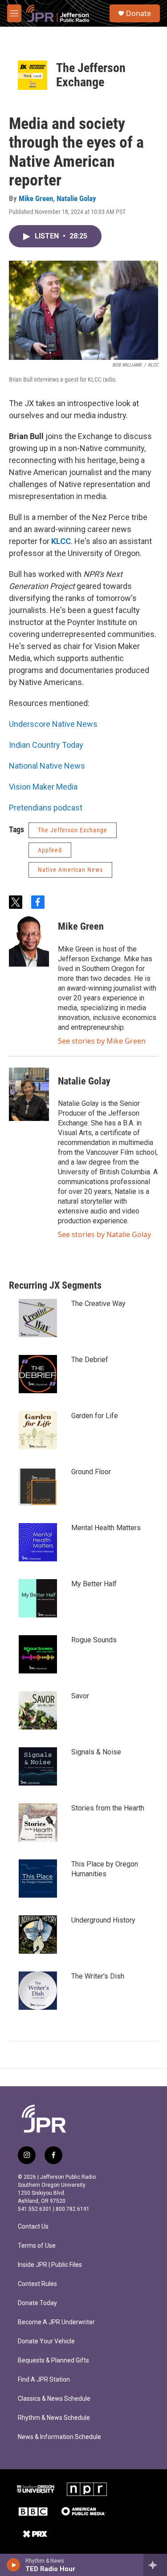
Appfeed (50, 850)
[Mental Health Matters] (38, 1542)
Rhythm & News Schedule (54, 2418)
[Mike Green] (29, 940)
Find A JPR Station (44, 2380)
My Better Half (94, 1584)
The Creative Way (98, 1304)
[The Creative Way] (38, 1318)
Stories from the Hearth (108, 1808)
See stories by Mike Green (102, 1041)
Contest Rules (37, 2284)
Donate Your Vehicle (46, 2341)
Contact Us (33, 2227)
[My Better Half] (38, 1598)
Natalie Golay (76, 198)
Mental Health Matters (106, 1528)
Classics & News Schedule (54, 2399)
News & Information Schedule (59, 2437)
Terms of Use (37, 2246)
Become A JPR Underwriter (56, 2322)
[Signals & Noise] (38, 1766)
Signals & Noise (96, 1752)
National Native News (47, 766)
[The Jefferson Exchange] (33, 75)
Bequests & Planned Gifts (53, 2360)
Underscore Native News (53, 724)
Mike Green (36, 198)
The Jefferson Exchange (91, 75)
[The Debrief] (38, 1374)
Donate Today (37, 2303)
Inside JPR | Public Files (50, 2265)
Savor (80, 1696)
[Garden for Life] (38, 1430)
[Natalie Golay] (29, 1094)
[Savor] (38, 1710)
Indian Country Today (46, 745)
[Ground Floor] (38, 1486)
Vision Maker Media (43, 787)
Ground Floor (91, 1472)
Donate (138, 13)
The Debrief (90, 1360)
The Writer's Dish (98, 1976)
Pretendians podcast (46, 808)
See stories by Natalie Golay (104, 1234)
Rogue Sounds (94, 1640)
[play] (14, 2565)
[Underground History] (38, 1935)
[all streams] (155, 2565)
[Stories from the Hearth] (38, 1822)
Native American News (70, 870)
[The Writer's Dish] (38, 1991)
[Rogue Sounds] (38, 1654)
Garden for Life (95, 1416)
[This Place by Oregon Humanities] (38, 1879)
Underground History (103, 1920)
